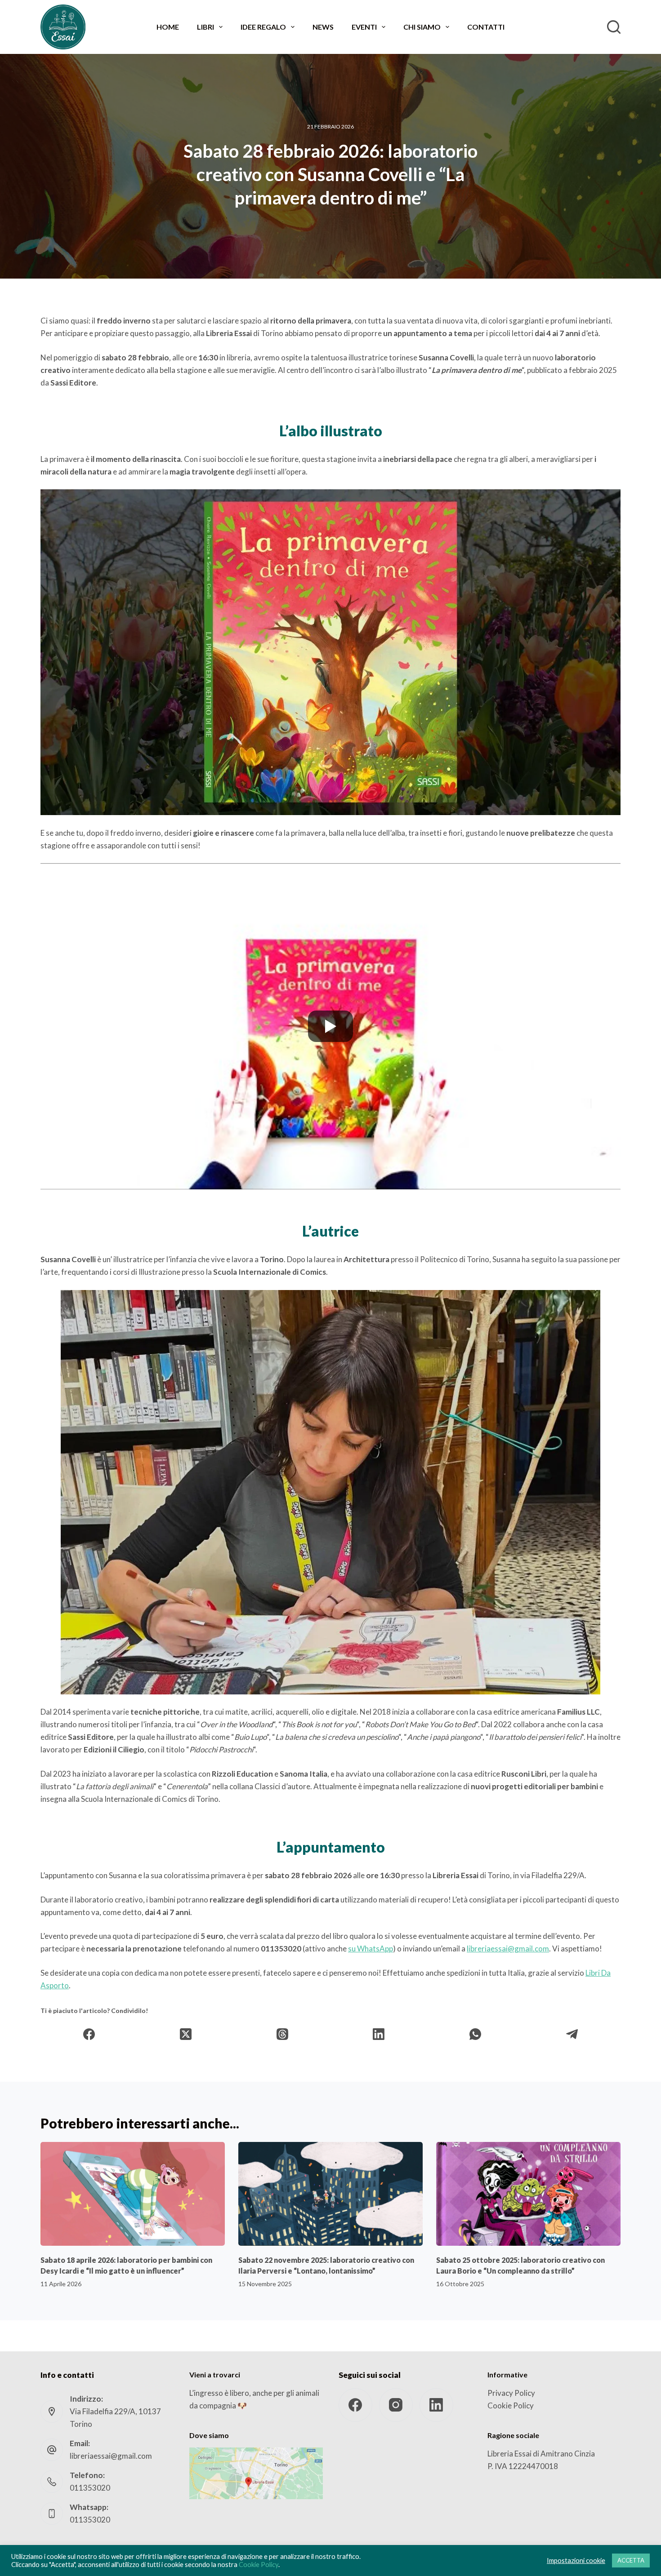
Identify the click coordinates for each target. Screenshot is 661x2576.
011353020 (90, 2488)
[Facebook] (89, 2034)
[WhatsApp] (476, 2034)
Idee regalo (263, 27)
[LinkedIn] (379, 2034)
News (323, 27)
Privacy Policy (511, 2393)
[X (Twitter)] (186, 2034)
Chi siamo (422, 27)
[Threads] (283, 2034)
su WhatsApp (371, 1949)
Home (168, 27)
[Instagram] (396, 2405)
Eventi (364, 27)
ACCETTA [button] (631, 2560)
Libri (205, 27)
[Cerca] (614, 27)
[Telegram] (572, 2034)
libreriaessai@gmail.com (508, 1949)
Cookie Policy (511, 2405)
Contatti (486, 27)
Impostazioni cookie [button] (576, 2560)
